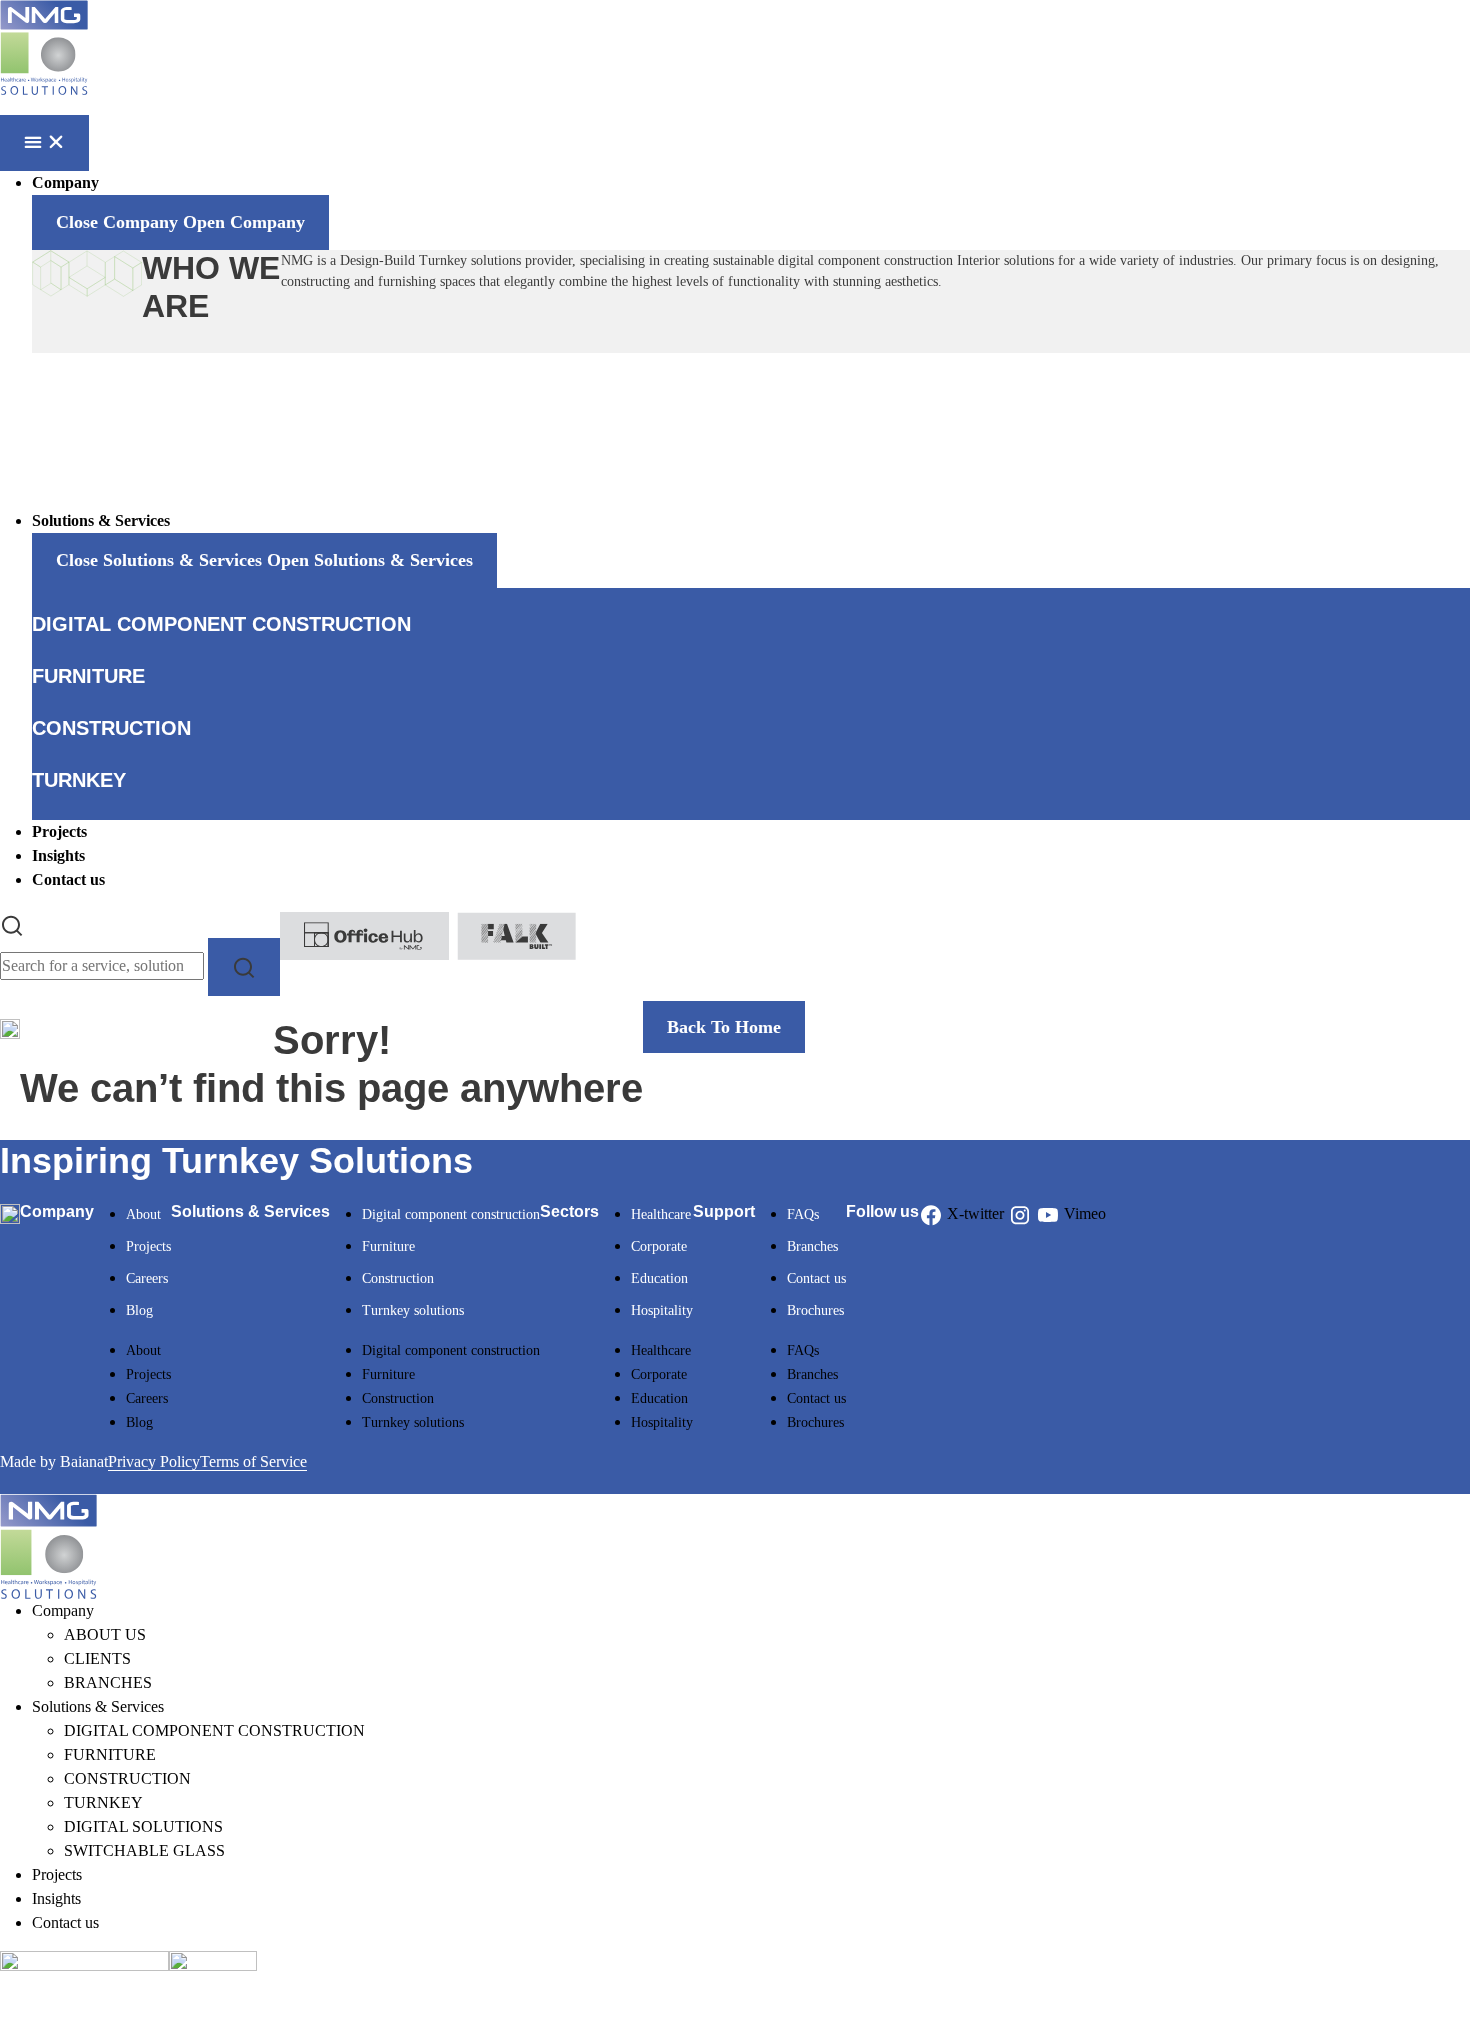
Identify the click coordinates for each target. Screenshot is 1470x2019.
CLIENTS (97, 1658)
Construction (398, 1278)
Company (63, 1610)
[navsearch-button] (12, 923)
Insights (56, 1898)
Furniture (388, 1246)
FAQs (803, 1214)
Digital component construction (451, 1214)
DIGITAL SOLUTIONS (143, 1826)
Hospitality (662, 1310)
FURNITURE (110, 1754)
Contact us (816, 1278)
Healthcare (661, 1214)
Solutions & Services (98, 1706)
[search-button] (244, 966)
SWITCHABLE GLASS (144, 1850)
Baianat (84, 1461)
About (143, 1214)
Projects (148, 1246)
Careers (147, 1278)
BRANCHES (108, 1682)
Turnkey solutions (413, 1310)
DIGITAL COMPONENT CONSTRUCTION (214, 1730)
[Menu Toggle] (44, 143)
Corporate (659, 1246)
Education (659, 1278)
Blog (139, 1310)
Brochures (815, 1310)
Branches (812, 1246)
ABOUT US (105, 1634)
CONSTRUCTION (127, 1778)
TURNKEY (103, 1802)
